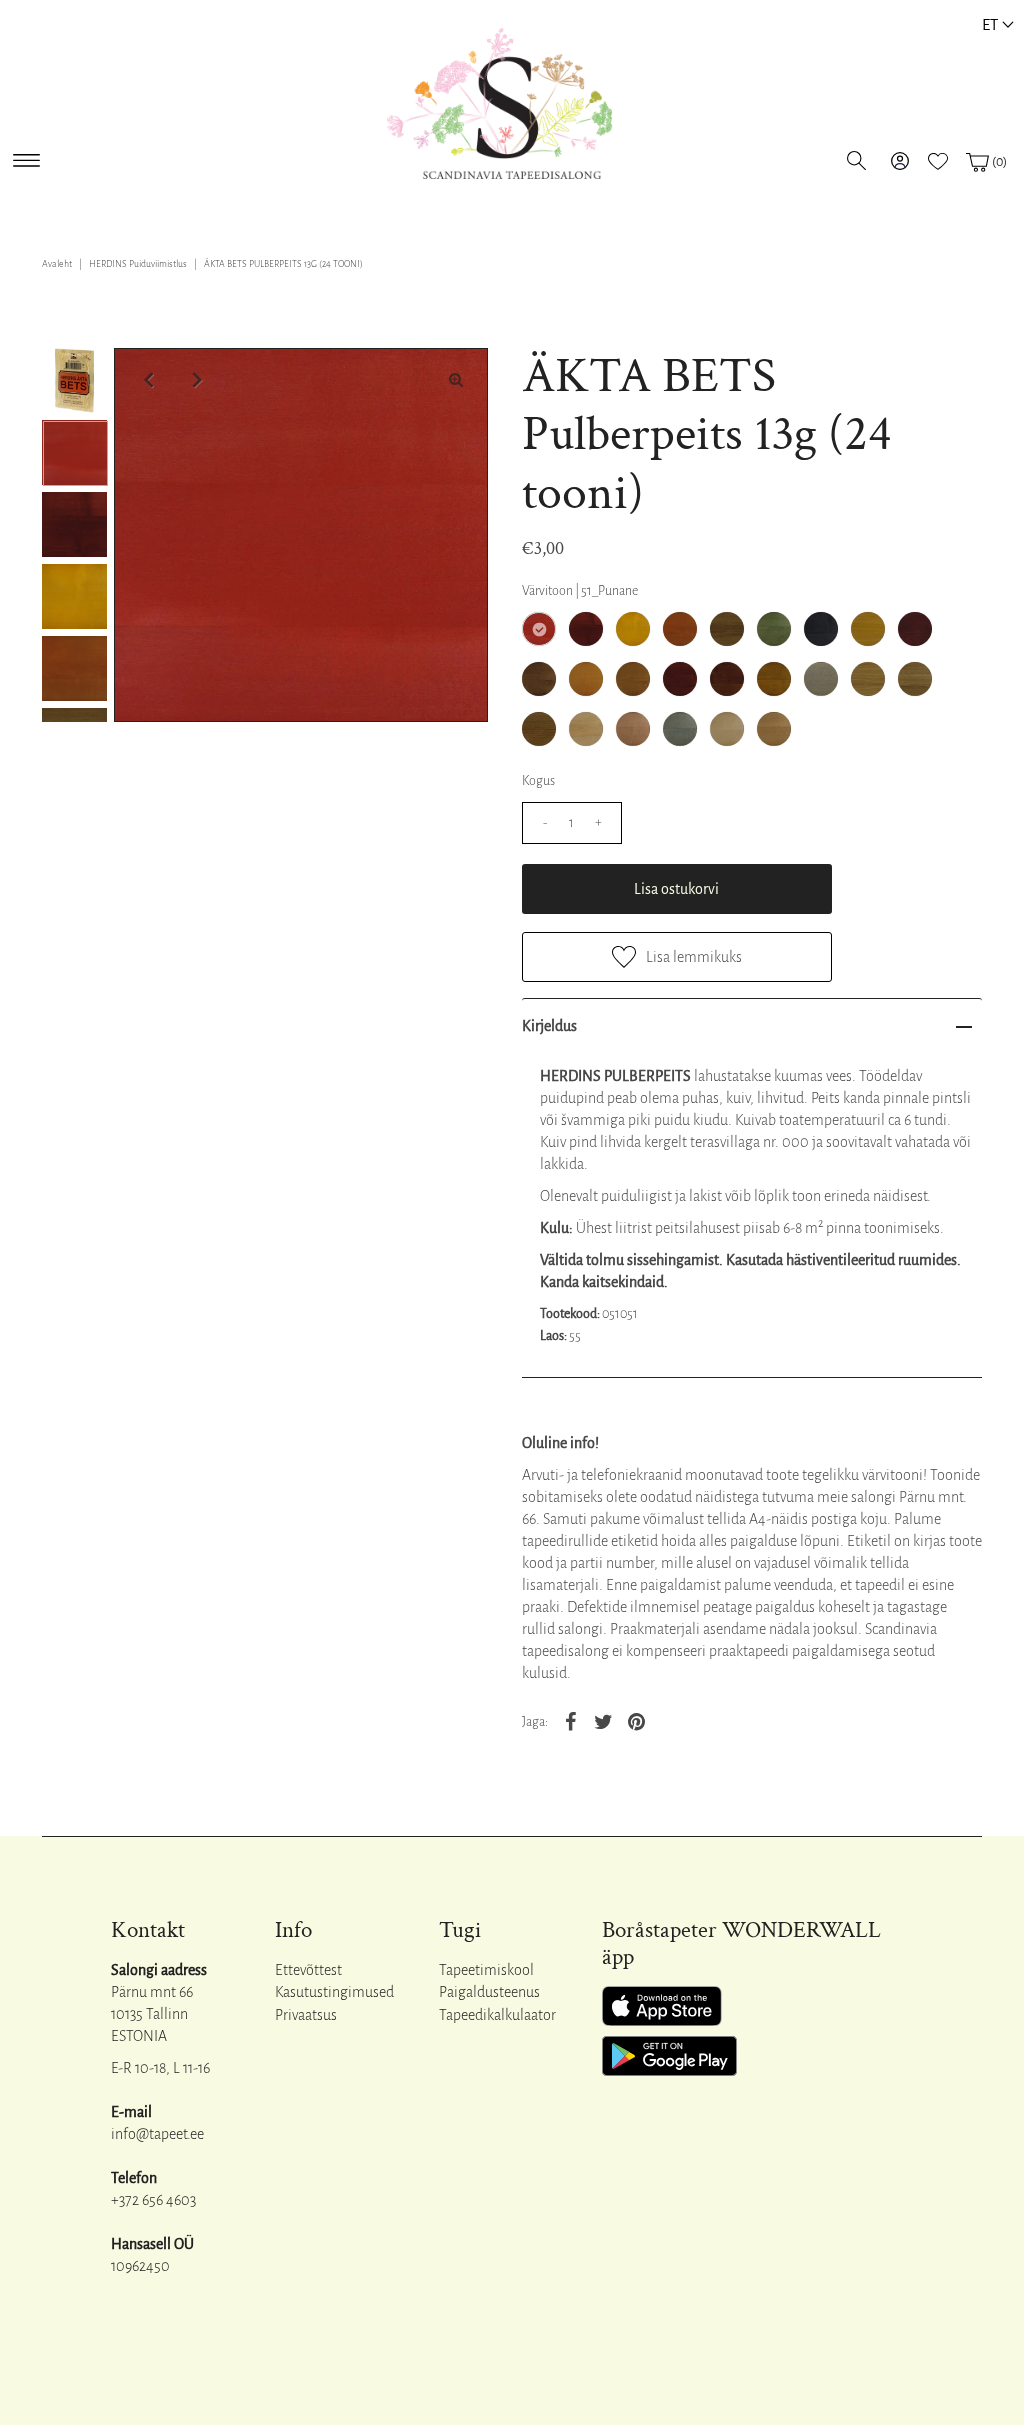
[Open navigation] (26, 156)
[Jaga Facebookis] (571, 1721)
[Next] (195, 380)
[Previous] (146, 380)
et (990, 24)
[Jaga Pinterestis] (637, 1721)
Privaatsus (306, 2015)
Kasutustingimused (334, 1992)
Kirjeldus (549, 1026)
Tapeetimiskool (486, 1970)
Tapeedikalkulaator (497, 2015)
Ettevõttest (308, 1970)
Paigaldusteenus (489, 1992)
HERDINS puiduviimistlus (138, 264)
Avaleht (57, 264)
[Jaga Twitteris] (604, 1721)
